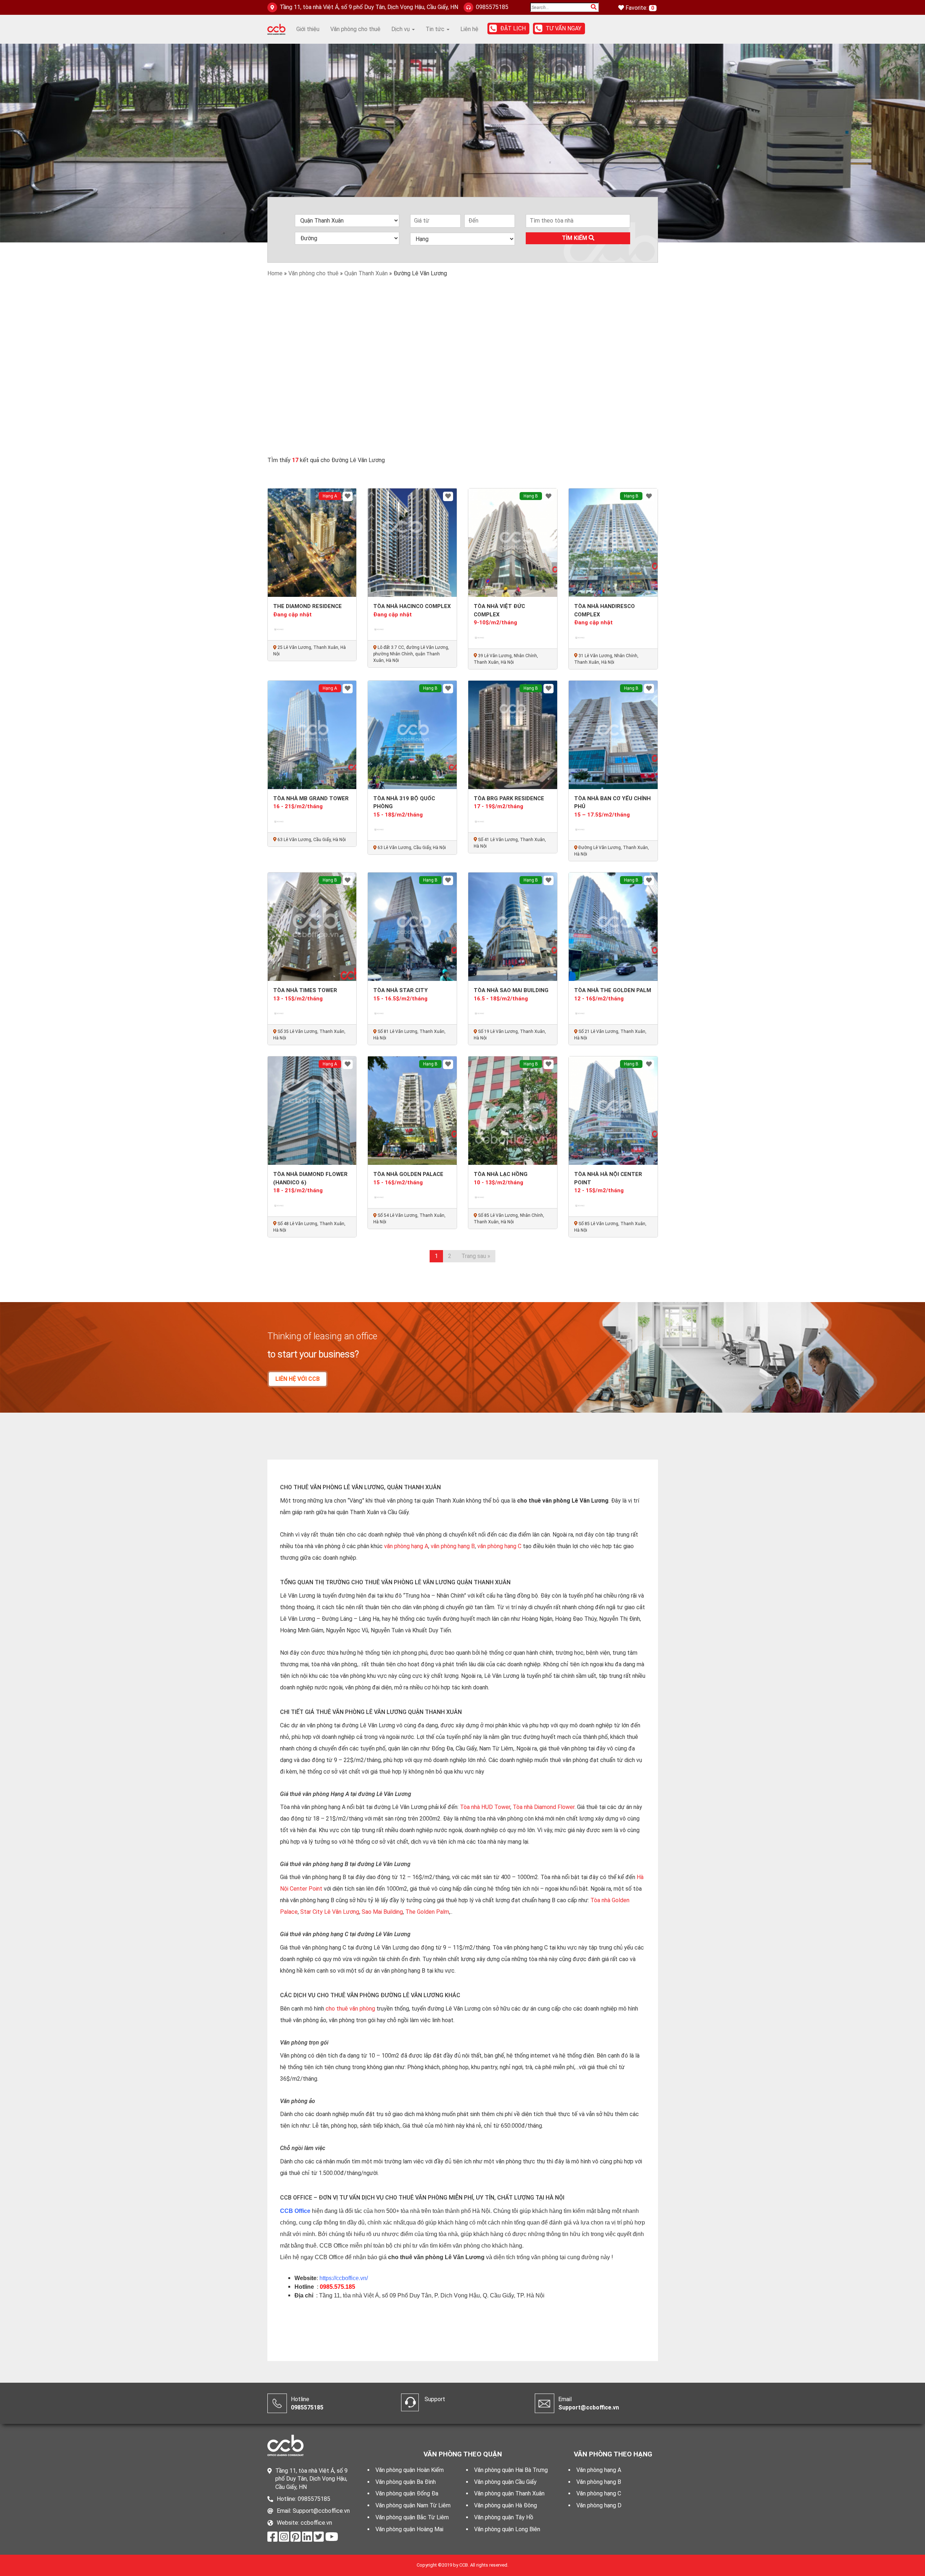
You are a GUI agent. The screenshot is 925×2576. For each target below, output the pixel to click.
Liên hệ (469, 29)
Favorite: (637, 8)
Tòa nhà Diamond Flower (544, 1807)
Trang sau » (476, 1256)
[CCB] (276, 29)
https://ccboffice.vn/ (344, 2278)
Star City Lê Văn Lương (330, 1912)
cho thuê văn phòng (350, 2009)
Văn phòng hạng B (599, 2482)
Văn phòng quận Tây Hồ (504, 2517)
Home (275, 273)
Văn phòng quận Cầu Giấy (505, 2482)
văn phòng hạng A (406, 1546)
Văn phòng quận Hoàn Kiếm (410, 2470)
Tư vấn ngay (563, 28)
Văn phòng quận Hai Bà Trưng (511, 2470)
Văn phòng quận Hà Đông (505, 2505)
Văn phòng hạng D (599, 2505)
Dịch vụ (401, 29)
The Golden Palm (427, 1912)
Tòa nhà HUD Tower (485, 1807)
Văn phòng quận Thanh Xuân (509, 2493)
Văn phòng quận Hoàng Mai (409, 2529)
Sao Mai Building (382, 1912)
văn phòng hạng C (499, 1546)
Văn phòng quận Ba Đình (406, 2482)
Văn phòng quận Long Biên (507, 2529)
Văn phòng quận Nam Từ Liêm (413, 2505)
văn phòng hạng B (453, 1546)
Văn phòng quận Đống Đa (407, 2493)
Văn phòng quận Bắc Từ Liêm (412, 2517)
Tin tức (436, 29)
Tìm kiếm (575, 238)
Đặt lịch (513, 28)
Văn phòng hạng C (599, 2493)
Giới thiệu (308, 29)
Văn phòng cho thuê (355, 29)
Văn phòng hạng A (599, 2470)
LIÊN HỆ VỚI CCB (298, 1379)
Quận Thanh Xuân (366, 273)
